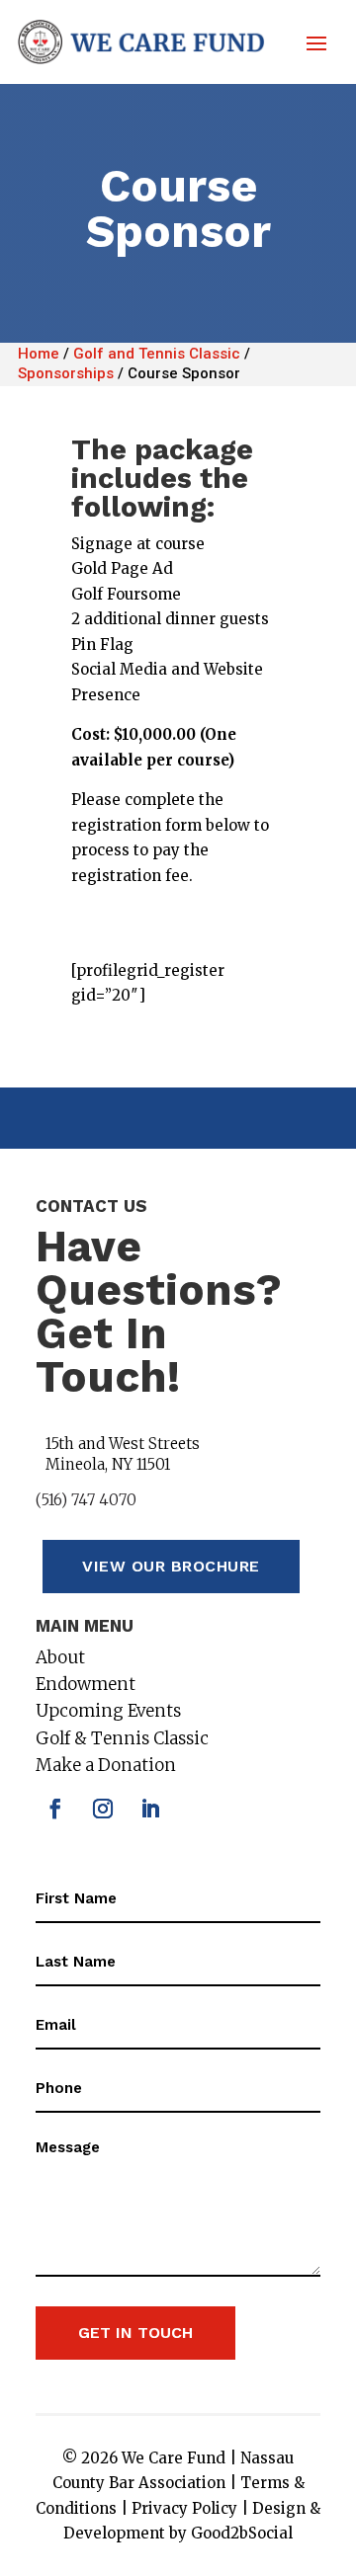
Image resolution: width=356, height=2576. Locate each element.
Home (39, 354)
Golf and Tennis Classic (157, 354)
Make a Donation (106, 1765)
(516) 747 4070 (86, 1500)
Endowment (86, 1684)
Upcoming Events (108, 1711)
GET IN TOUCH (135, 2333)
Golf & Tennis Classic (122, 1738)
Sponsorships (66, 373)
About (60, 1657)
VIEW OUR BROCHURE (171, 1566)
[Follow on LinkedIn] (150, 1809)
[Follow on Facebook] (55, 1809)
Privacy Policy (184, 2508)
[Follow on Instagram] (103, 1809)
